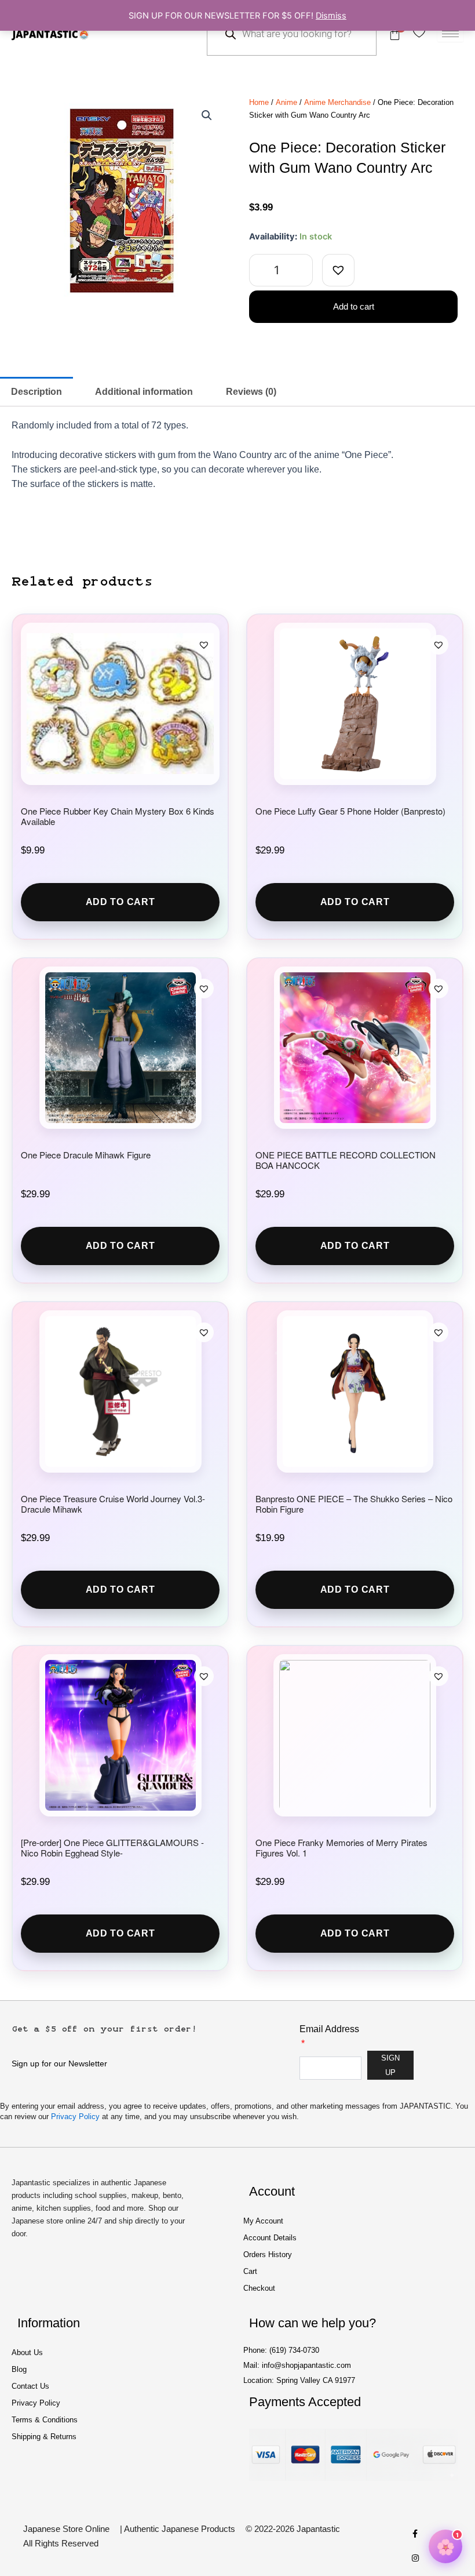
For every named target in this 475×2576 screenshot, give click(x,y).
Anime (286, 102)
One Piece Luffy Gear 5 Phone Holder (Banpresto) (350, 811)
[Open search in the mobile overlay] (292, 34)
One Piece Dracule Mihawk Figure (86, 1155)
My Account (263, 2221)
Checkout (259, 2288)
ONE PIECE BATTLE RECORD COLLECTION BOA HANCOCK (346, 1160)
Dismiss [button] (331, 16)
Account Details (270, 2238)
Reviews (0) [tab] (251, 392)
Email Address (329, 2029)
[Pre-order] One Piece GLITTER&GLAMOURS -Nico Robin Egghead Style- (112, 1848)
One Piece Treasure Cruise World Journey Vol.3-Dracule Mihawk (113, 1504)
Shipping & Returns (44, 2437)
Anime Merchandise (337, 102)
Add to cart (354, 307)
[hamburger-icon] (450, 34)
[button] (207, 115)
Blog (19, 2369)
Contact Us (30, 2386)
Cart (250, 2271)
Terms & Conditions (45, 2420)
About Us (27, 2352)
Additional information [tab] (144, 392)
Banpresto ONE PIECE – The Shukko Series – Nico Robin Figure (354, 1504)
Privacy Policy (75, 2117)
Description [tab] (36, 392)
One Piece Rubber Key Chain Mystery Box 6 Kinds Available (118, 816)
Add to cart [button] (120, 902)
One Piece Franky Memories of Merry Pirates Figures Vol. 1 (341, 1848)
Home (259, 102)
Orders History (268, 2255)
